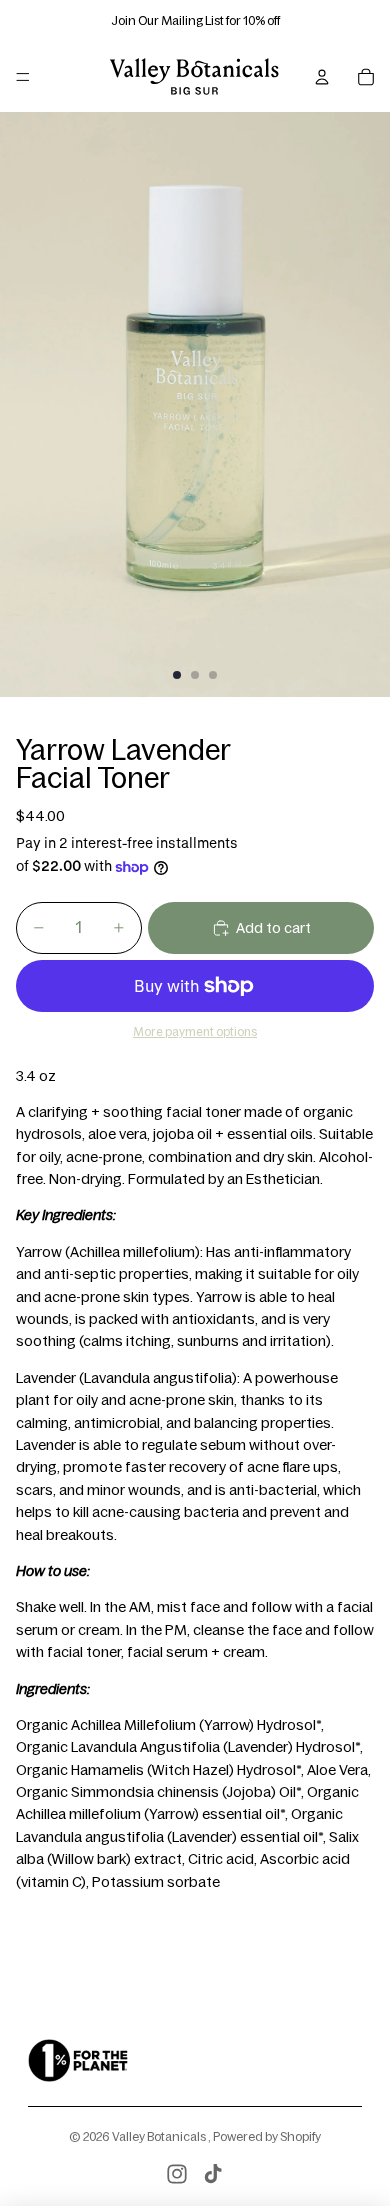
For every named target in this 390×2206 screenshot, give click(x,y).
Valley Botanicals (160, 2136)
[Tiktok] (213, 2174)
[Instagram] (177, 2174)
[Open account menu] (322, 77)
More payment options (195, 1031)
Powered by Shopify (267, 2136)
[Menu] (23, 77)
